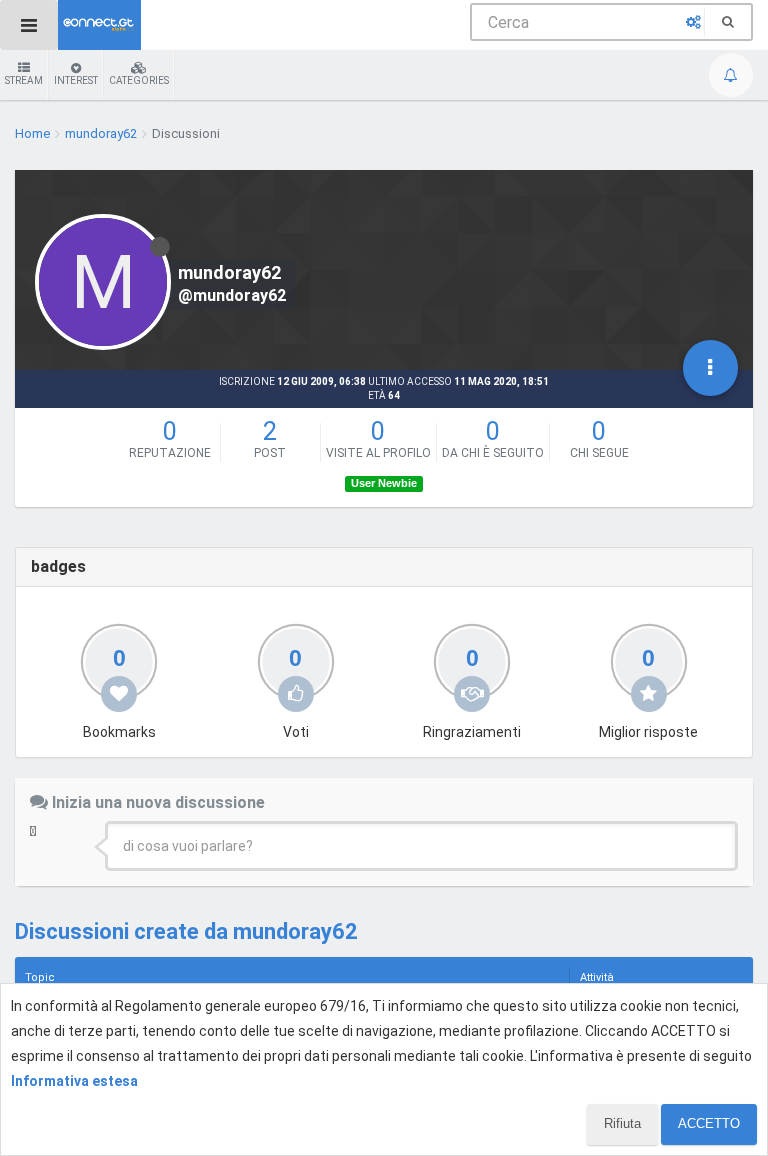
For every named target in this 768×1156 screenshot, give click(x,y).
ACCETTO (709, 1123)
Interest (76, 80)
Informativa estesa (74, 1081)
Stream (24, 80)
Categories (139, 80)
